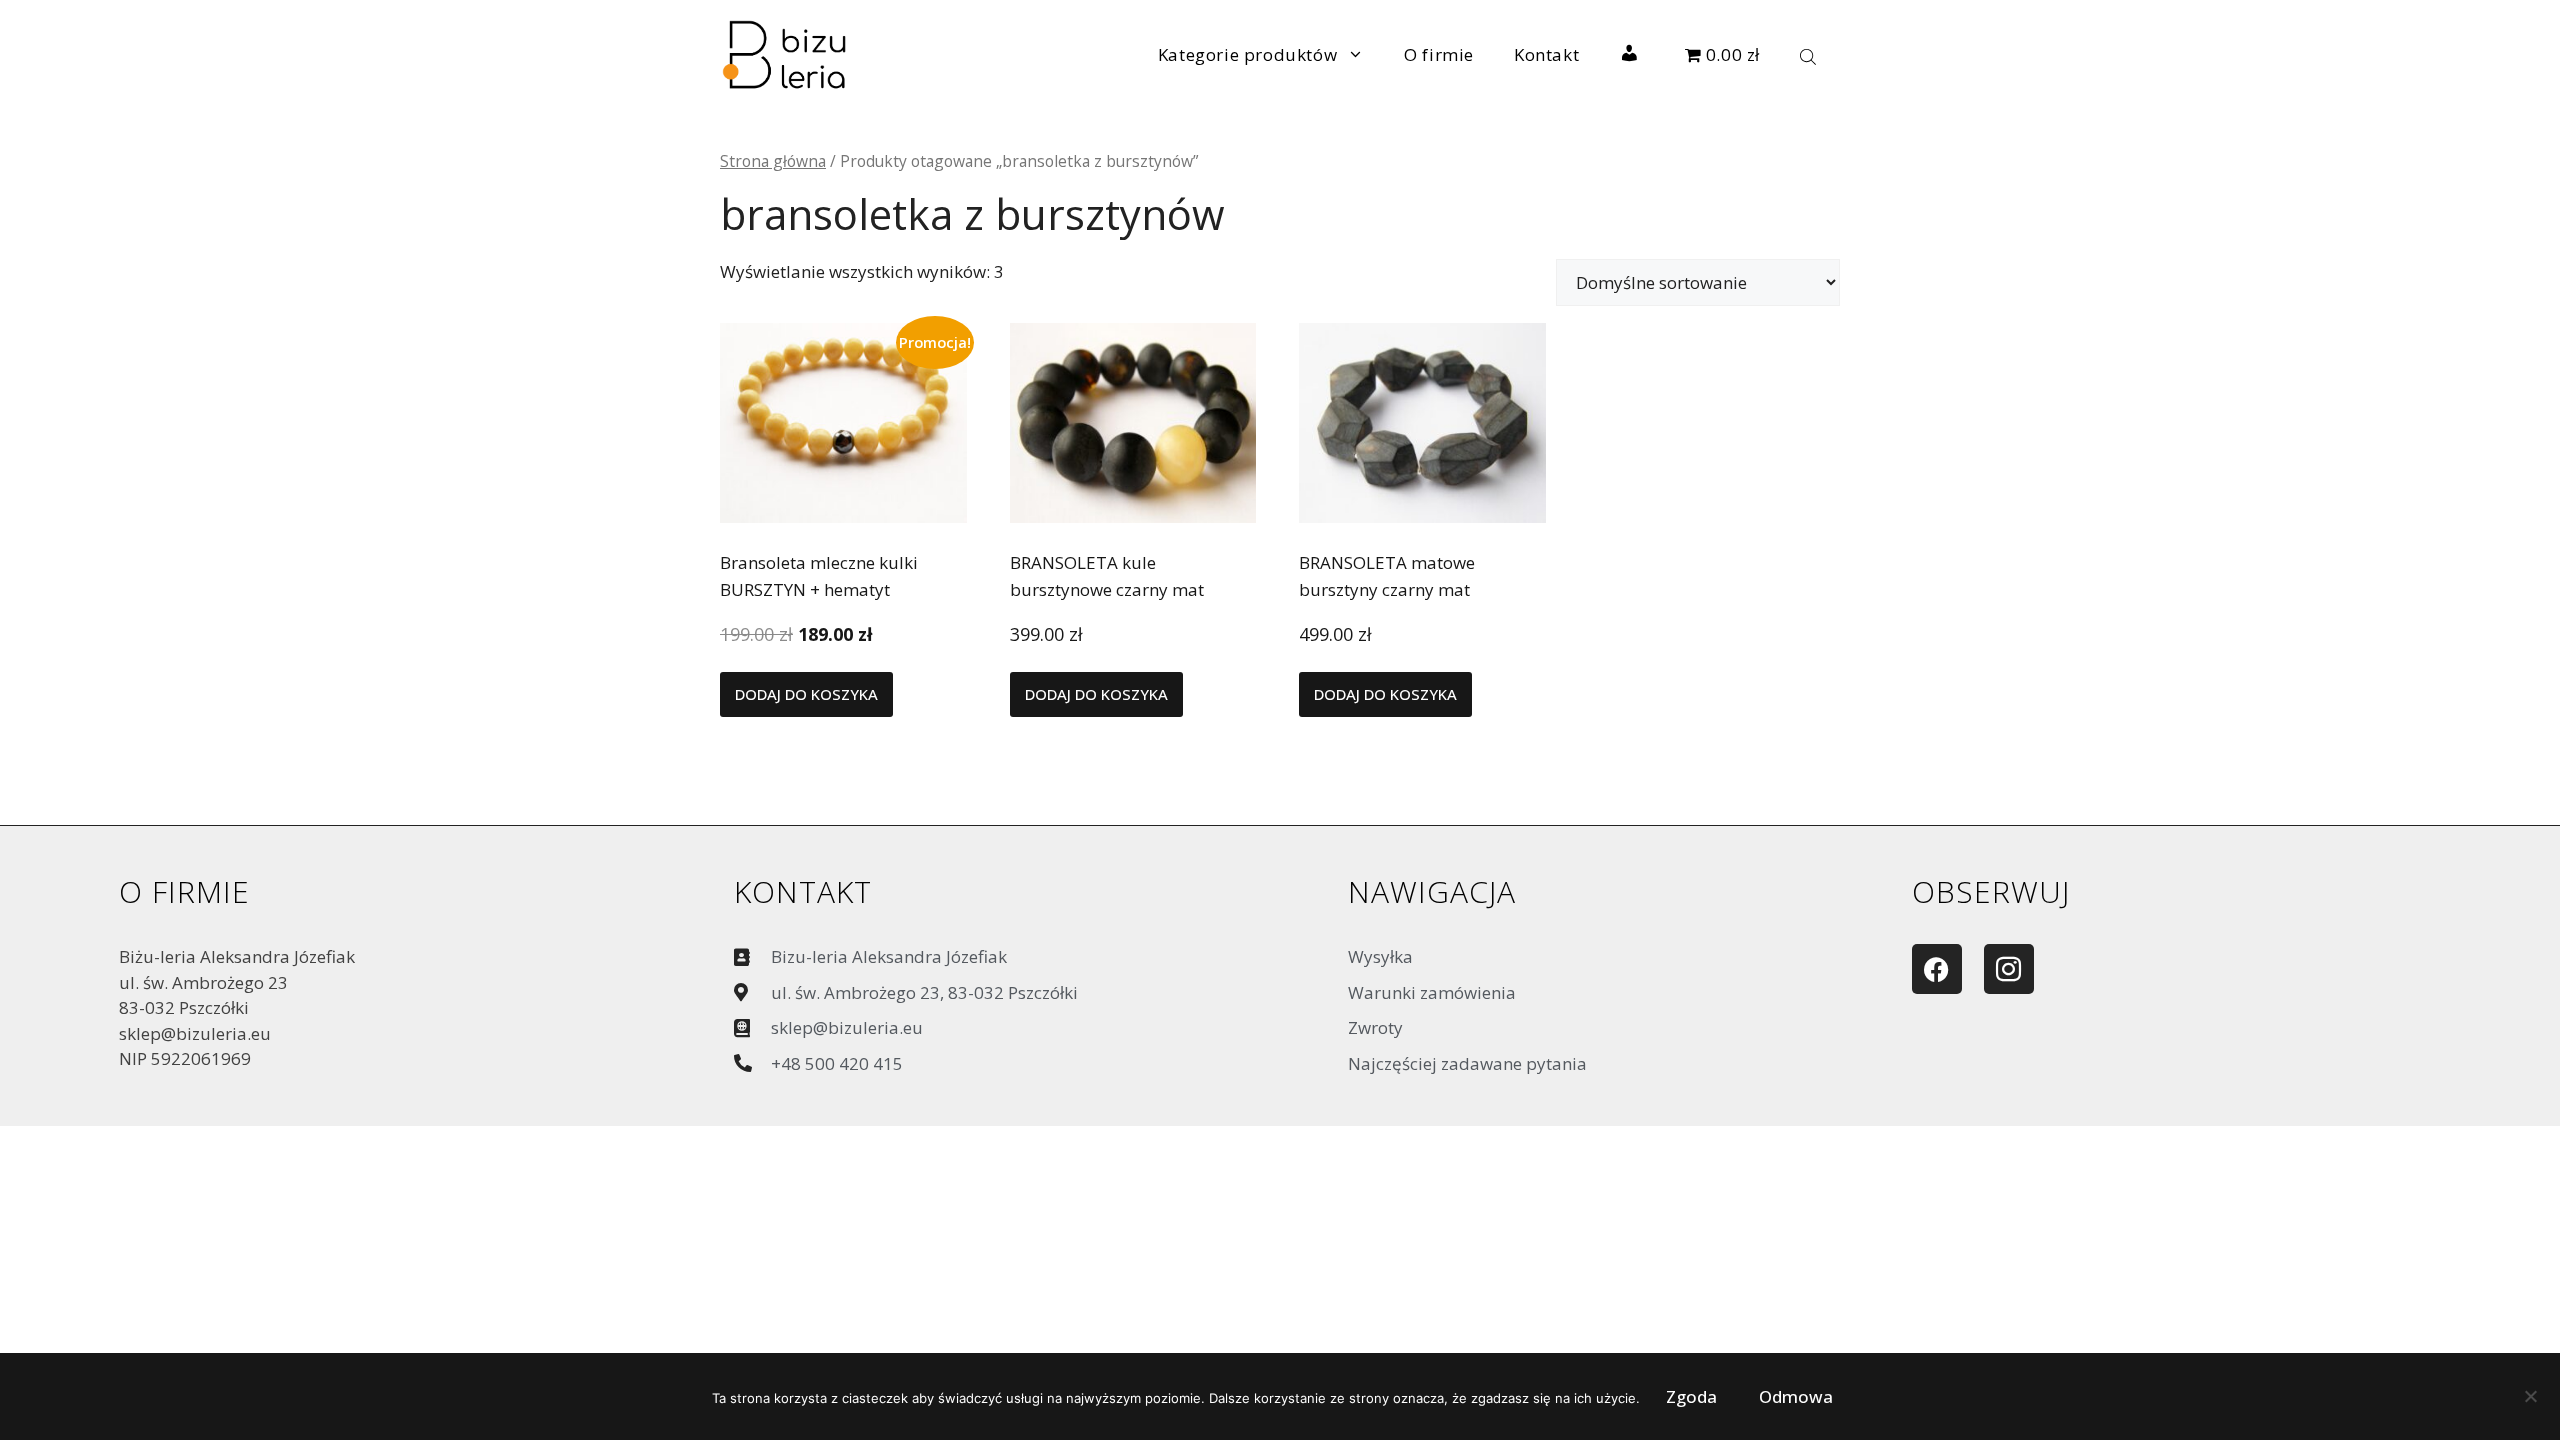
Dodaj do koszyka (806, 694)
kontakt (803, 891)
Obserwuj (1991, 891)
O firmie (1439, 54)
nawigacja (1432, 891)
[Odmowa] (2530, 1401)
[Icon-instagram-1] (2009, 969)
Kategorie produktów (1247, 54)
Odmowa (1796, 1396)
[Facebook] (1937, 969)
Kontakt (1546, 54)
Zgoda (1691, 1396)
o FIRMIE (184, 891)
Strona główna (773, 161)
